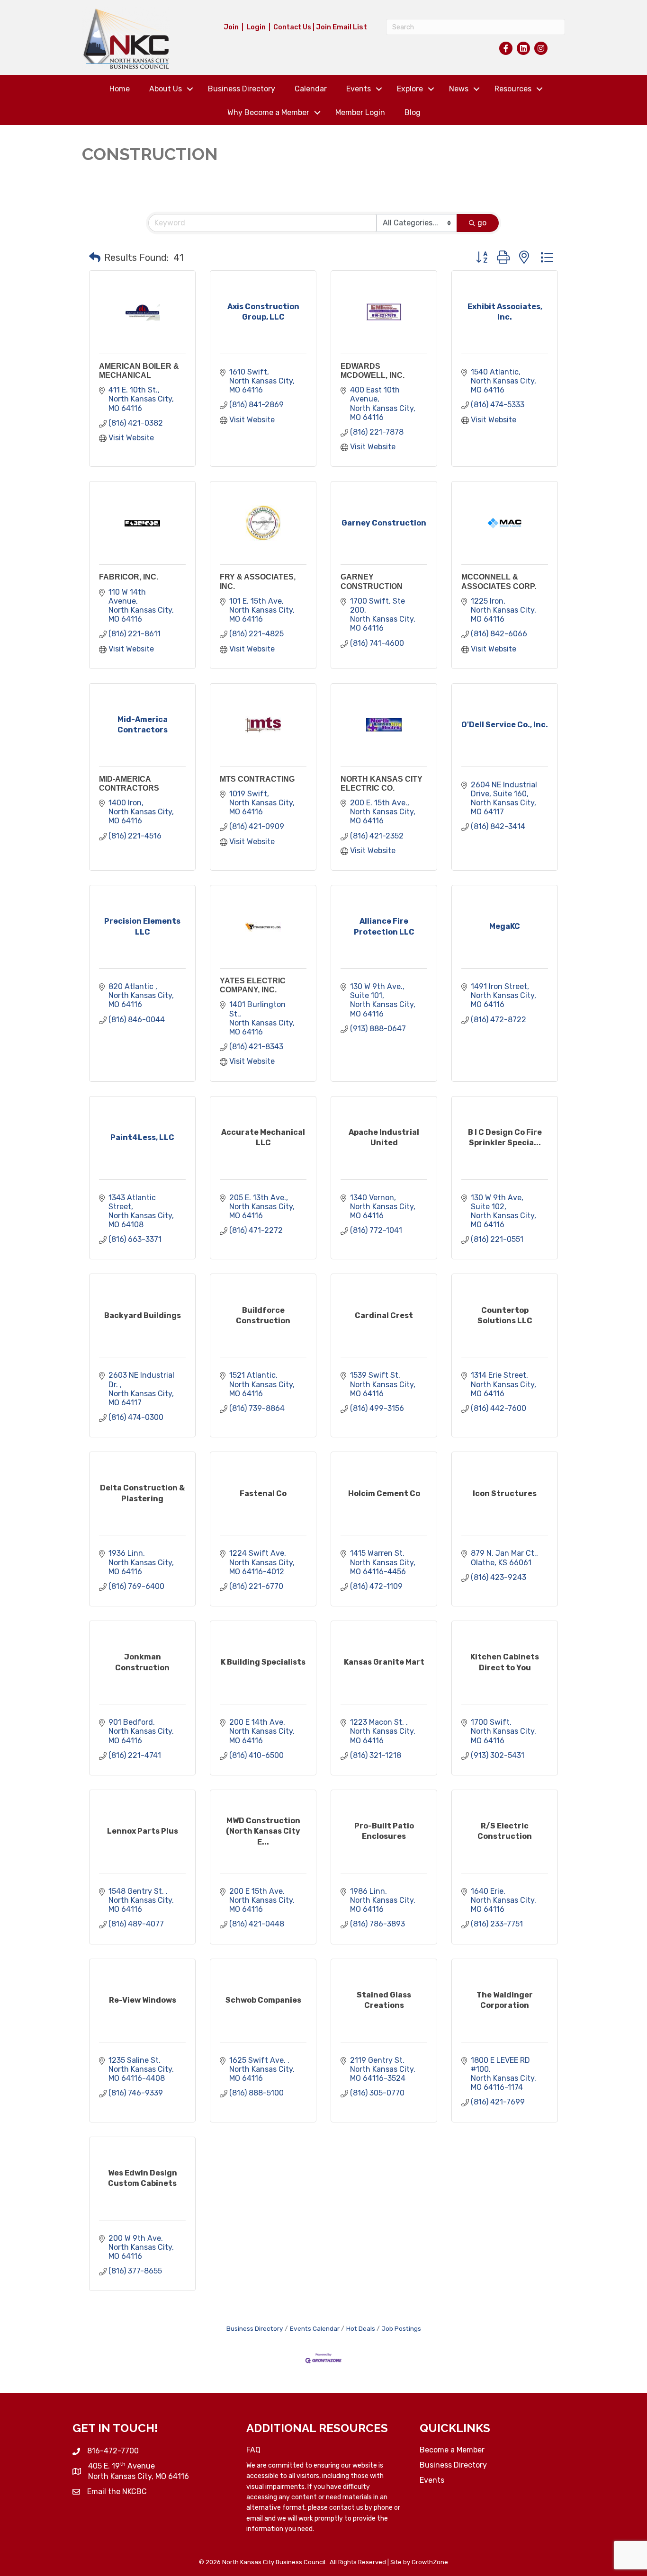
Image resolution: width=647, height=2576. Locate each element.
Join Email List (341, 27)
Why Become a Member (268, 112)
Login (256, 27)
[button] (95, 258)
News (459, 89)
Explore (410, 89)
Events (359, 89)
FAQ (253, 2450)
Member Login (360, 112)
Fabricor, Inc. (129, 577)
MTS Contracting (257, 779)
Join (231, 27)
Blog (413, 112)
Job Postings (401, 2328)
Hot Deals (361, 2328)
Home (120, 89)
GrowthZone (430, 2562)
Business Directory (242, 89)
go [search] (482, 223)
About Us (166, 89)
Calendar (311, 89)
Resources (513, 89)
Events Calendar (315, 2328)
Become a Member (452, 2450)
